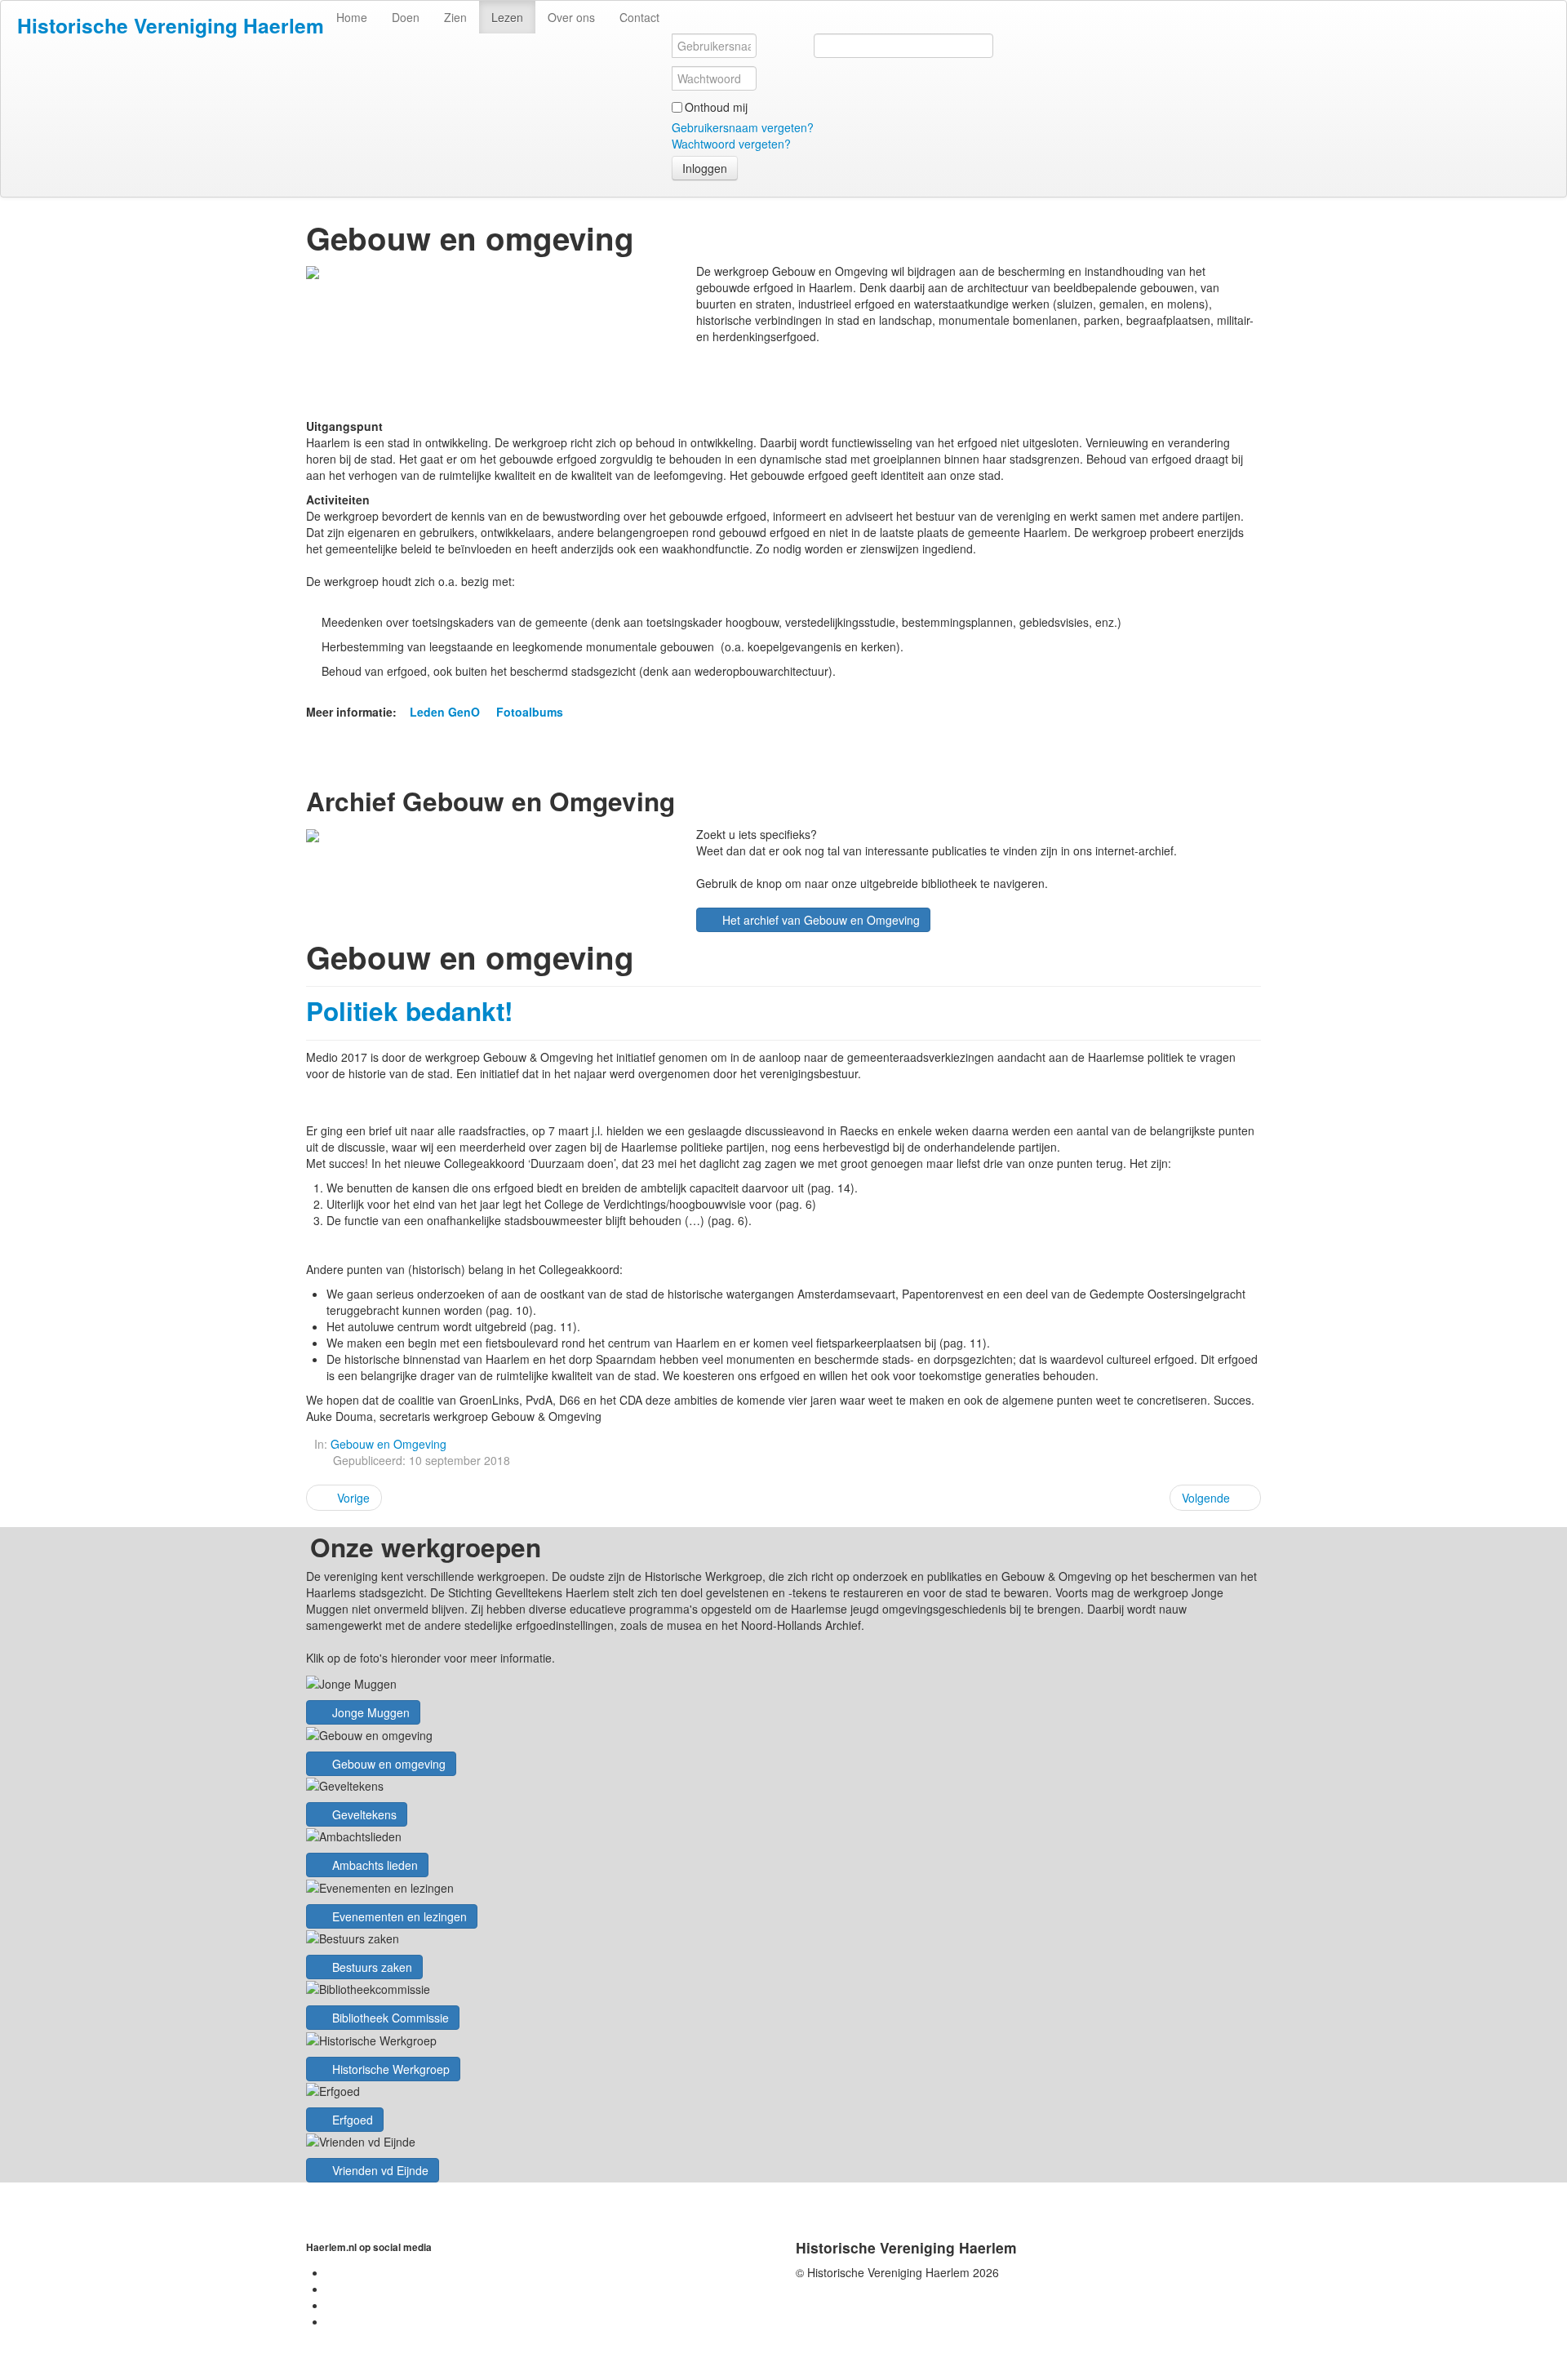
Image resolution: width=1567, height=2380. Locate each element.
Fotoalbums (530, 712)
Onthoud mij (716, 107)
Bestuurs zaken (371, 1967)
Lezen (507, 17)
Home (352, 17)
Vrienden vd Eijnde (379, 2170)
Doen (406, 17)
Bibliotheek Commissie (389, 2018)
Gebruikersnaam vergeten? (743, 127)
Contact (639, 17)
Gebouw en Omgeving (388, 1444)
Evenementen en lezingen (398, 1916)
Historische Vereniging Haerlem (171, 25)
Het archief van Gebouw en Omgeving (819, 920)
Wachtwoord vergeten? (731, 144)
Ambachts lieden (373, 1865)
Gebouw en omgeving (387, 1764)
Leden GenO (445, 712)
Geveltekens (363, 1814)
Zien (455, 17)
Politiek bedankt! (409, 1011)
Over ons (571, 17)
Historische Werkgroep (389, 2069)
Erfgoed (351, 2120)
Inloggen (705, 168)
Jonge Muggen (369, 1712)
